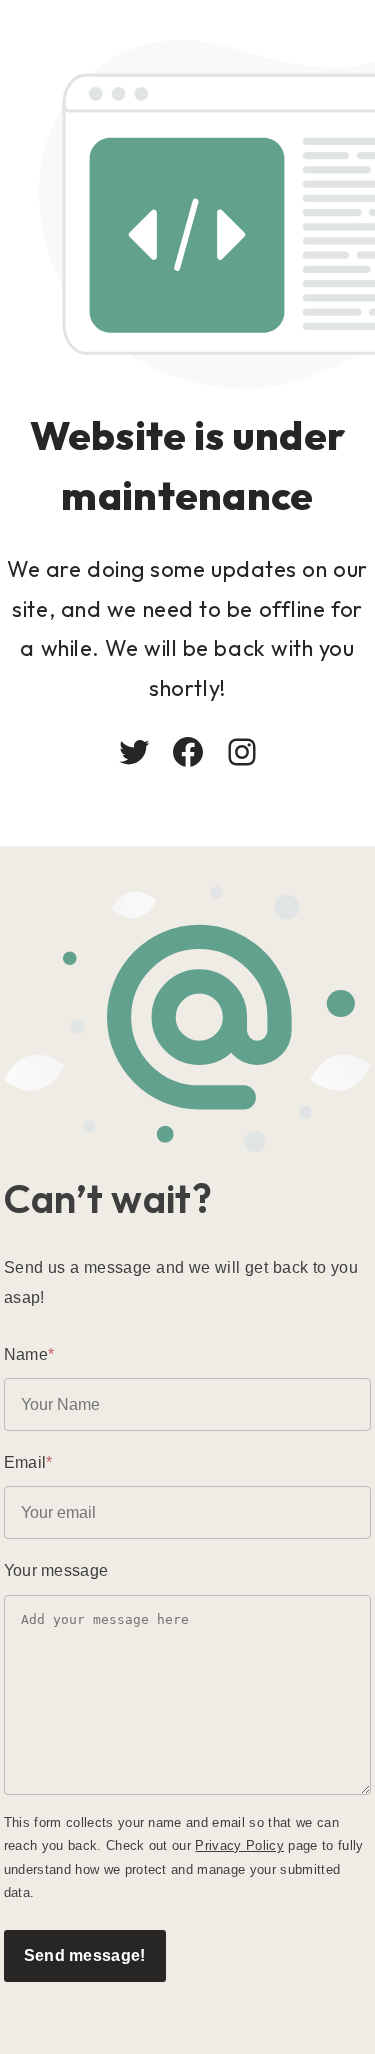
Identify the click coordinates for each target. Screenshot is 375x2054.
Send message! (85, 1955)
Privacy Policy (239, 1845)
